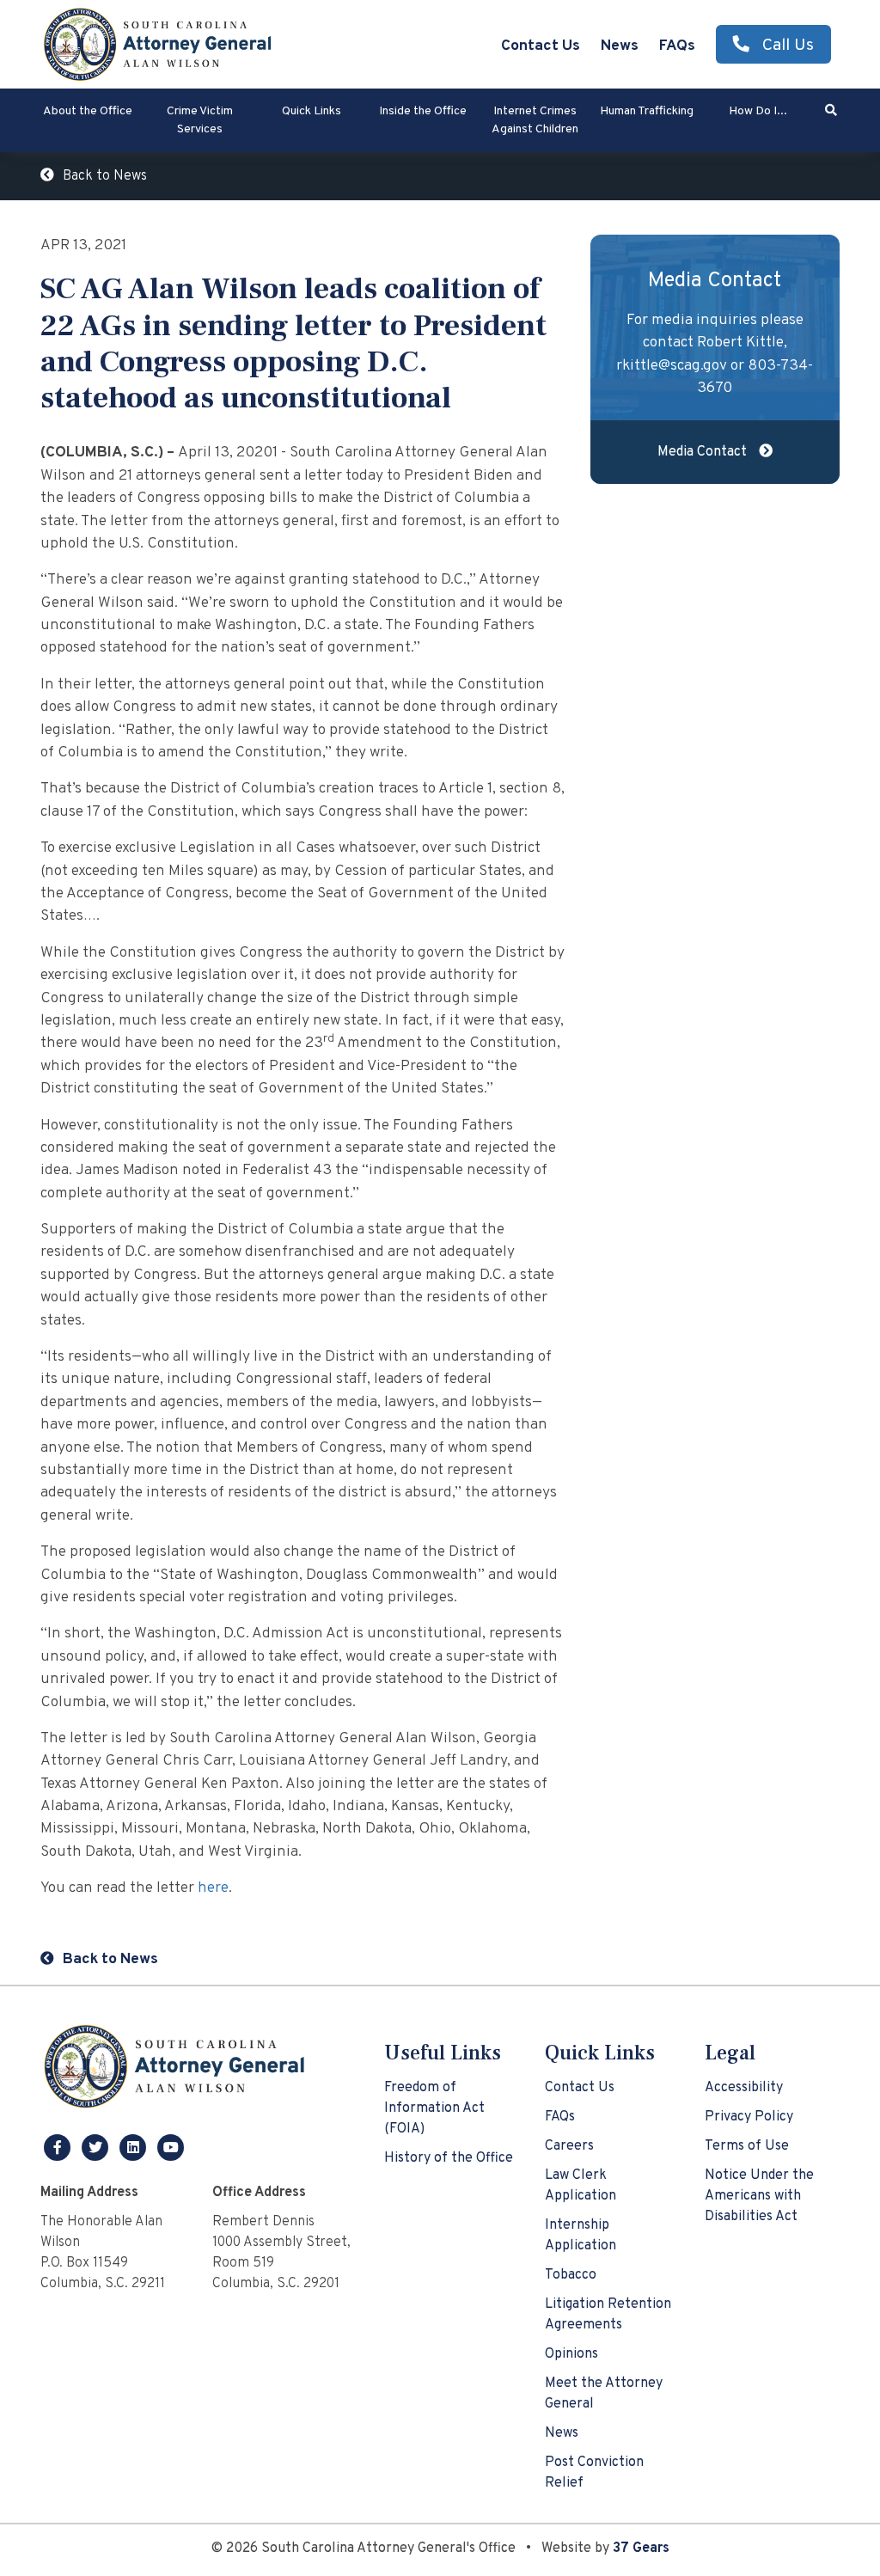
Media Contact (704, 452)
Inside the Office (423, 111)
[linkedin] (135, 2147)
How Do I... (758, 111)
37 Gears (641, 2548)
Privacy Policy (749, 2117)
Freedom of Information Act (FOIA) (434, 2108)
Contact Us (541, 46)
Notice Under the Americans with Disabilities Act (759, 2196)
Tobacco (571, 2275)
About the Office (88, 111)
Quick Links (312, 111)
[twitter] (97, 2147)
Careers (569, 2146)
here (213, 1888)
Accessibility (744, 2088)
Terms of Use (747, 2146)
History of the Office (449, 2158)
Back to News (105, 176)
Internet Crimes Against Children (535, 120)
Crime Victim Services (200, 120)
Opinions (571, 2354)
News (620, 46)
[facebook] (59, 2147)
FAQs (677, 46)
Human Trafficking (647, 111)
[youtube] (171, 2147)
